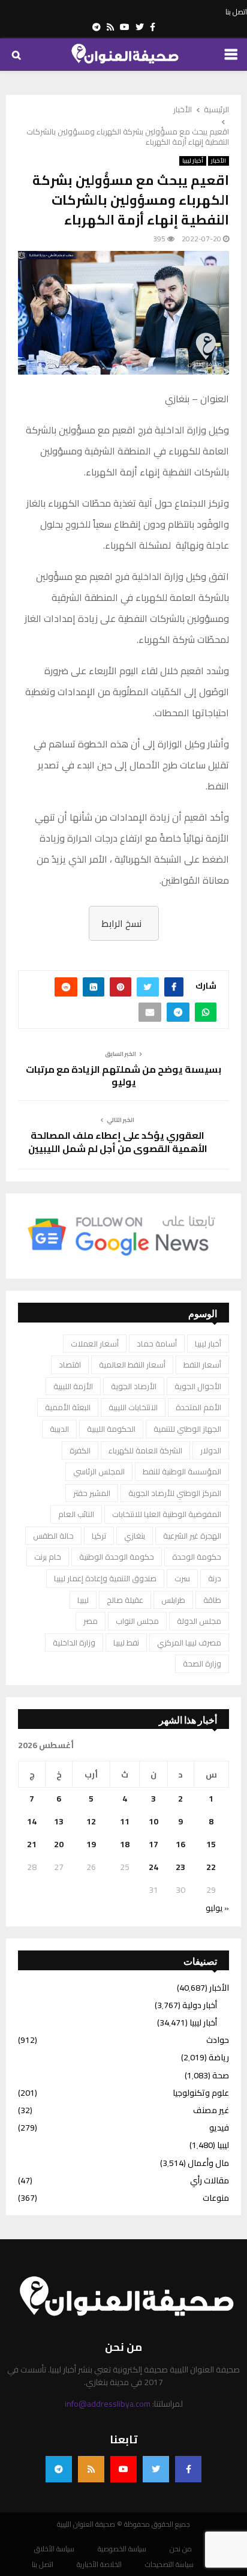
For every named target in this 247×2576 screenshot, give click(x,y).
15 (211, 1844)
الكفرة (80, 1450)
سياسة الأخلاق (54, 2549)
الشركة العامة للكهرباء (145, 1450)
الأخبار (219, 161)
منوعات (216, 2198)
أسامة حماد (157, 1344)
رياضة (219, 2057)
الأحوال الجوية (198, 1386)
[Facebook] (188, 2469)
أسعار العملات (95, 1344)
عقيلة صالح (125, 1600)
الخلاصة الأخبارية (99, 2565)
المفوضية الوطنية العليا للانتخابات (167, 1514)
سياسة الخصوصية (122, 2549)
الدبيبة (59, 1429)
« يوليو (217, 1908)
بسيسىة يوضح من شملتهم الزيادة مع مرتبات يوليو (123, 1075)
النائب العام (76, 1514)
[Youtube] (123, 2469)
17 (153, 1844)
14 (32, 1821)
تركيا (99, 1536)
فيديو (219, 2128)
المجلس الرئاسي (99, 1471)
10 (153, 1821)
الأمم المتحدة (198, 1407)
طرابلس (173, 1600)
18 (125, 1844)
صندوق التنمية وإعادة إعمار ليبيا (105, 1578)
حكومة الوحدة (197, 1557)
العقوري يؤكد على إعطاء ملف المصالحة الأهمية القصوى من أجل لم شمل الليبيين (118, 1142)
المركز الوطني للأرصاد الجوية (175, 1493)
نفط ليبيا (126, 1642)
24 (153, 1867)
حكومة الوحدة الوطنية (117, 1557)
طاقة (212, 1600)
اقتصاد (70, 1365)
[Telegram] (59, 2469)
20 (59, 1844)
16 (180, 1844)
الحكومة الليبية (111, 1429)
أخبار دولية (200, 2005)
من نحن (181, 2549)
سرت (182, 1578)
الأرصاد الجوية (134, 1386)
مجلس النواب (137, 1621)
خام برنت (48, 1557)
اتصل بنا (236, 12)
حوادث (218, 2040)
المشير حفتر (92, 1493)
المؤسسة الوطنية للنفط (182, 1471)
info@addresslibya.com (108, 2404)
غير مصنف (211, 2110)
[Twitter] (156, 2469)
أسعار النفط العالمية (132, 1365)
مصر (91, 1621)
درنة (215, 1578)
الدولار (211, 1450)
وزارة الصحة (202, 1664)
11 (125, 1821)
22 (211, 1867)
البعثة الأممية (68, 1407)
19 (91, 1844)
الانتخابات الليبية (133, 1407)
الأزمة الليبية (73, 1386)
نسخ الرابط (121, 923)
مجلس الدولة (199, 1621)
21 (32, 1844)
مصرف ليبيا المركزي (189, 1642)
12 (91, 1821)
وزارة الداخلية (74, 1642)
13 (59, 1821)
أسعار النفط (202, 1365)
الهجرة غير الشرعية (192, 1536)
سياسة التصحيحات (169, 2565)
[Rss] (91, 2469)
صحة (221, 2075)
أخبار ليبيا (193, 161)
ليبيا (83, 1600)
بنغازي (135, 1536)
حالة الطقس (53, 1536)
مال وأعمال (208, 2163)
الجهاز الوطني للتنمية (187, 1429)
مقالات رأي (210, 2180)
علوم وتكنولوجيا (201, 2093)
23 (180, 1867)
